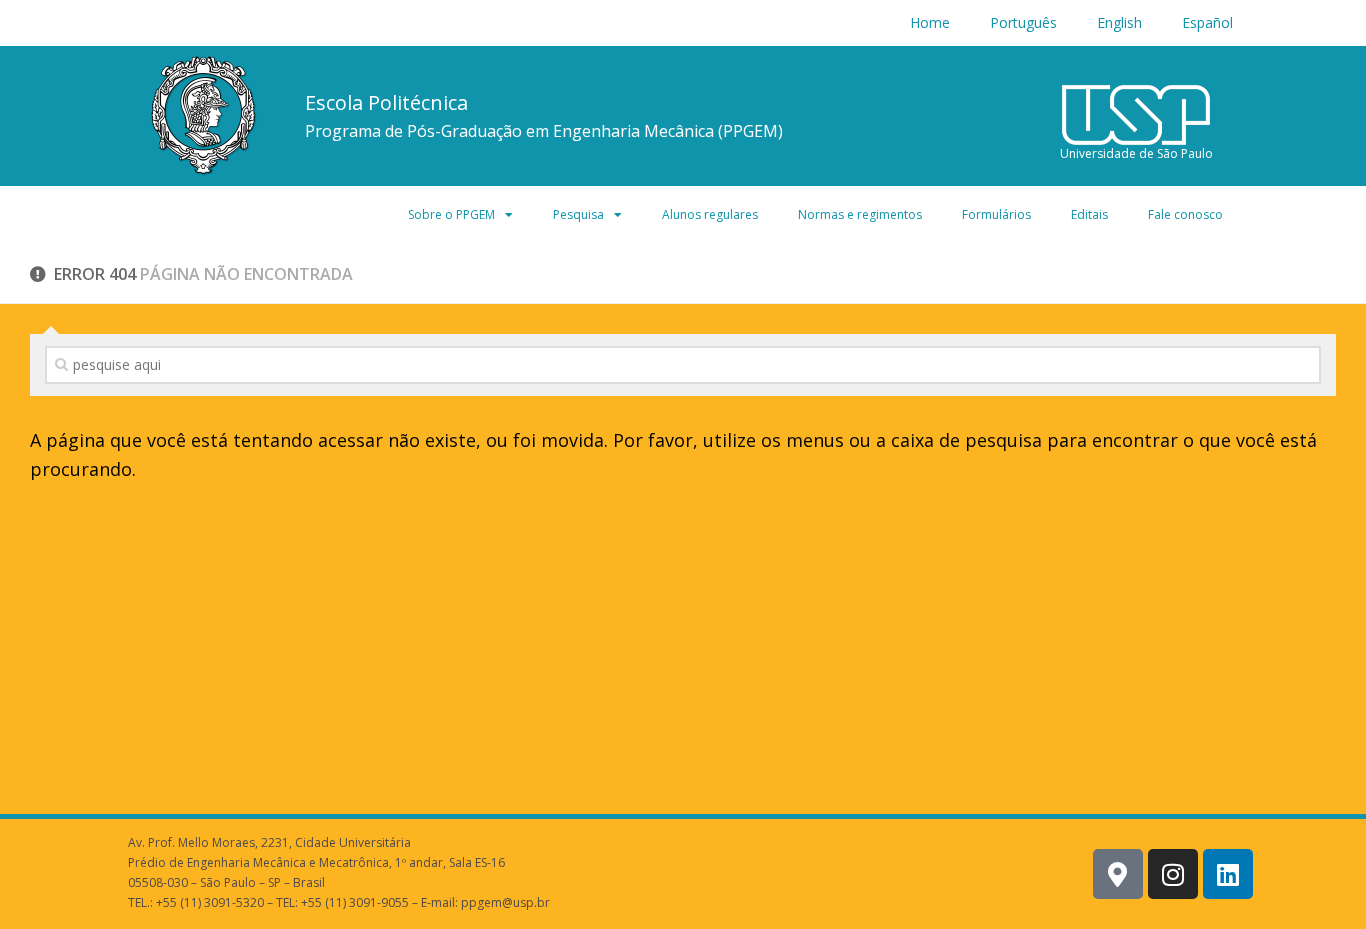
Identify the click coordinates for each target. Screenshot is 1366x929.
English (1119, 22)
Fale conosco (1185, 214)
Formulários (996, 214)
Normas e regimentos (860, 214)
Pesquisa (578, 214)
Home (930, 22)
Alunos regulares (710, 214)
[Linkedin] (1228, 874)
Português (1023, 22)
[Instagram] (1173, 874)
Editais (1089, 214)
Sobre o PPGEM (451, 214)
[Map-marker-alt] (1118, 874)
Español (1207, 22)
